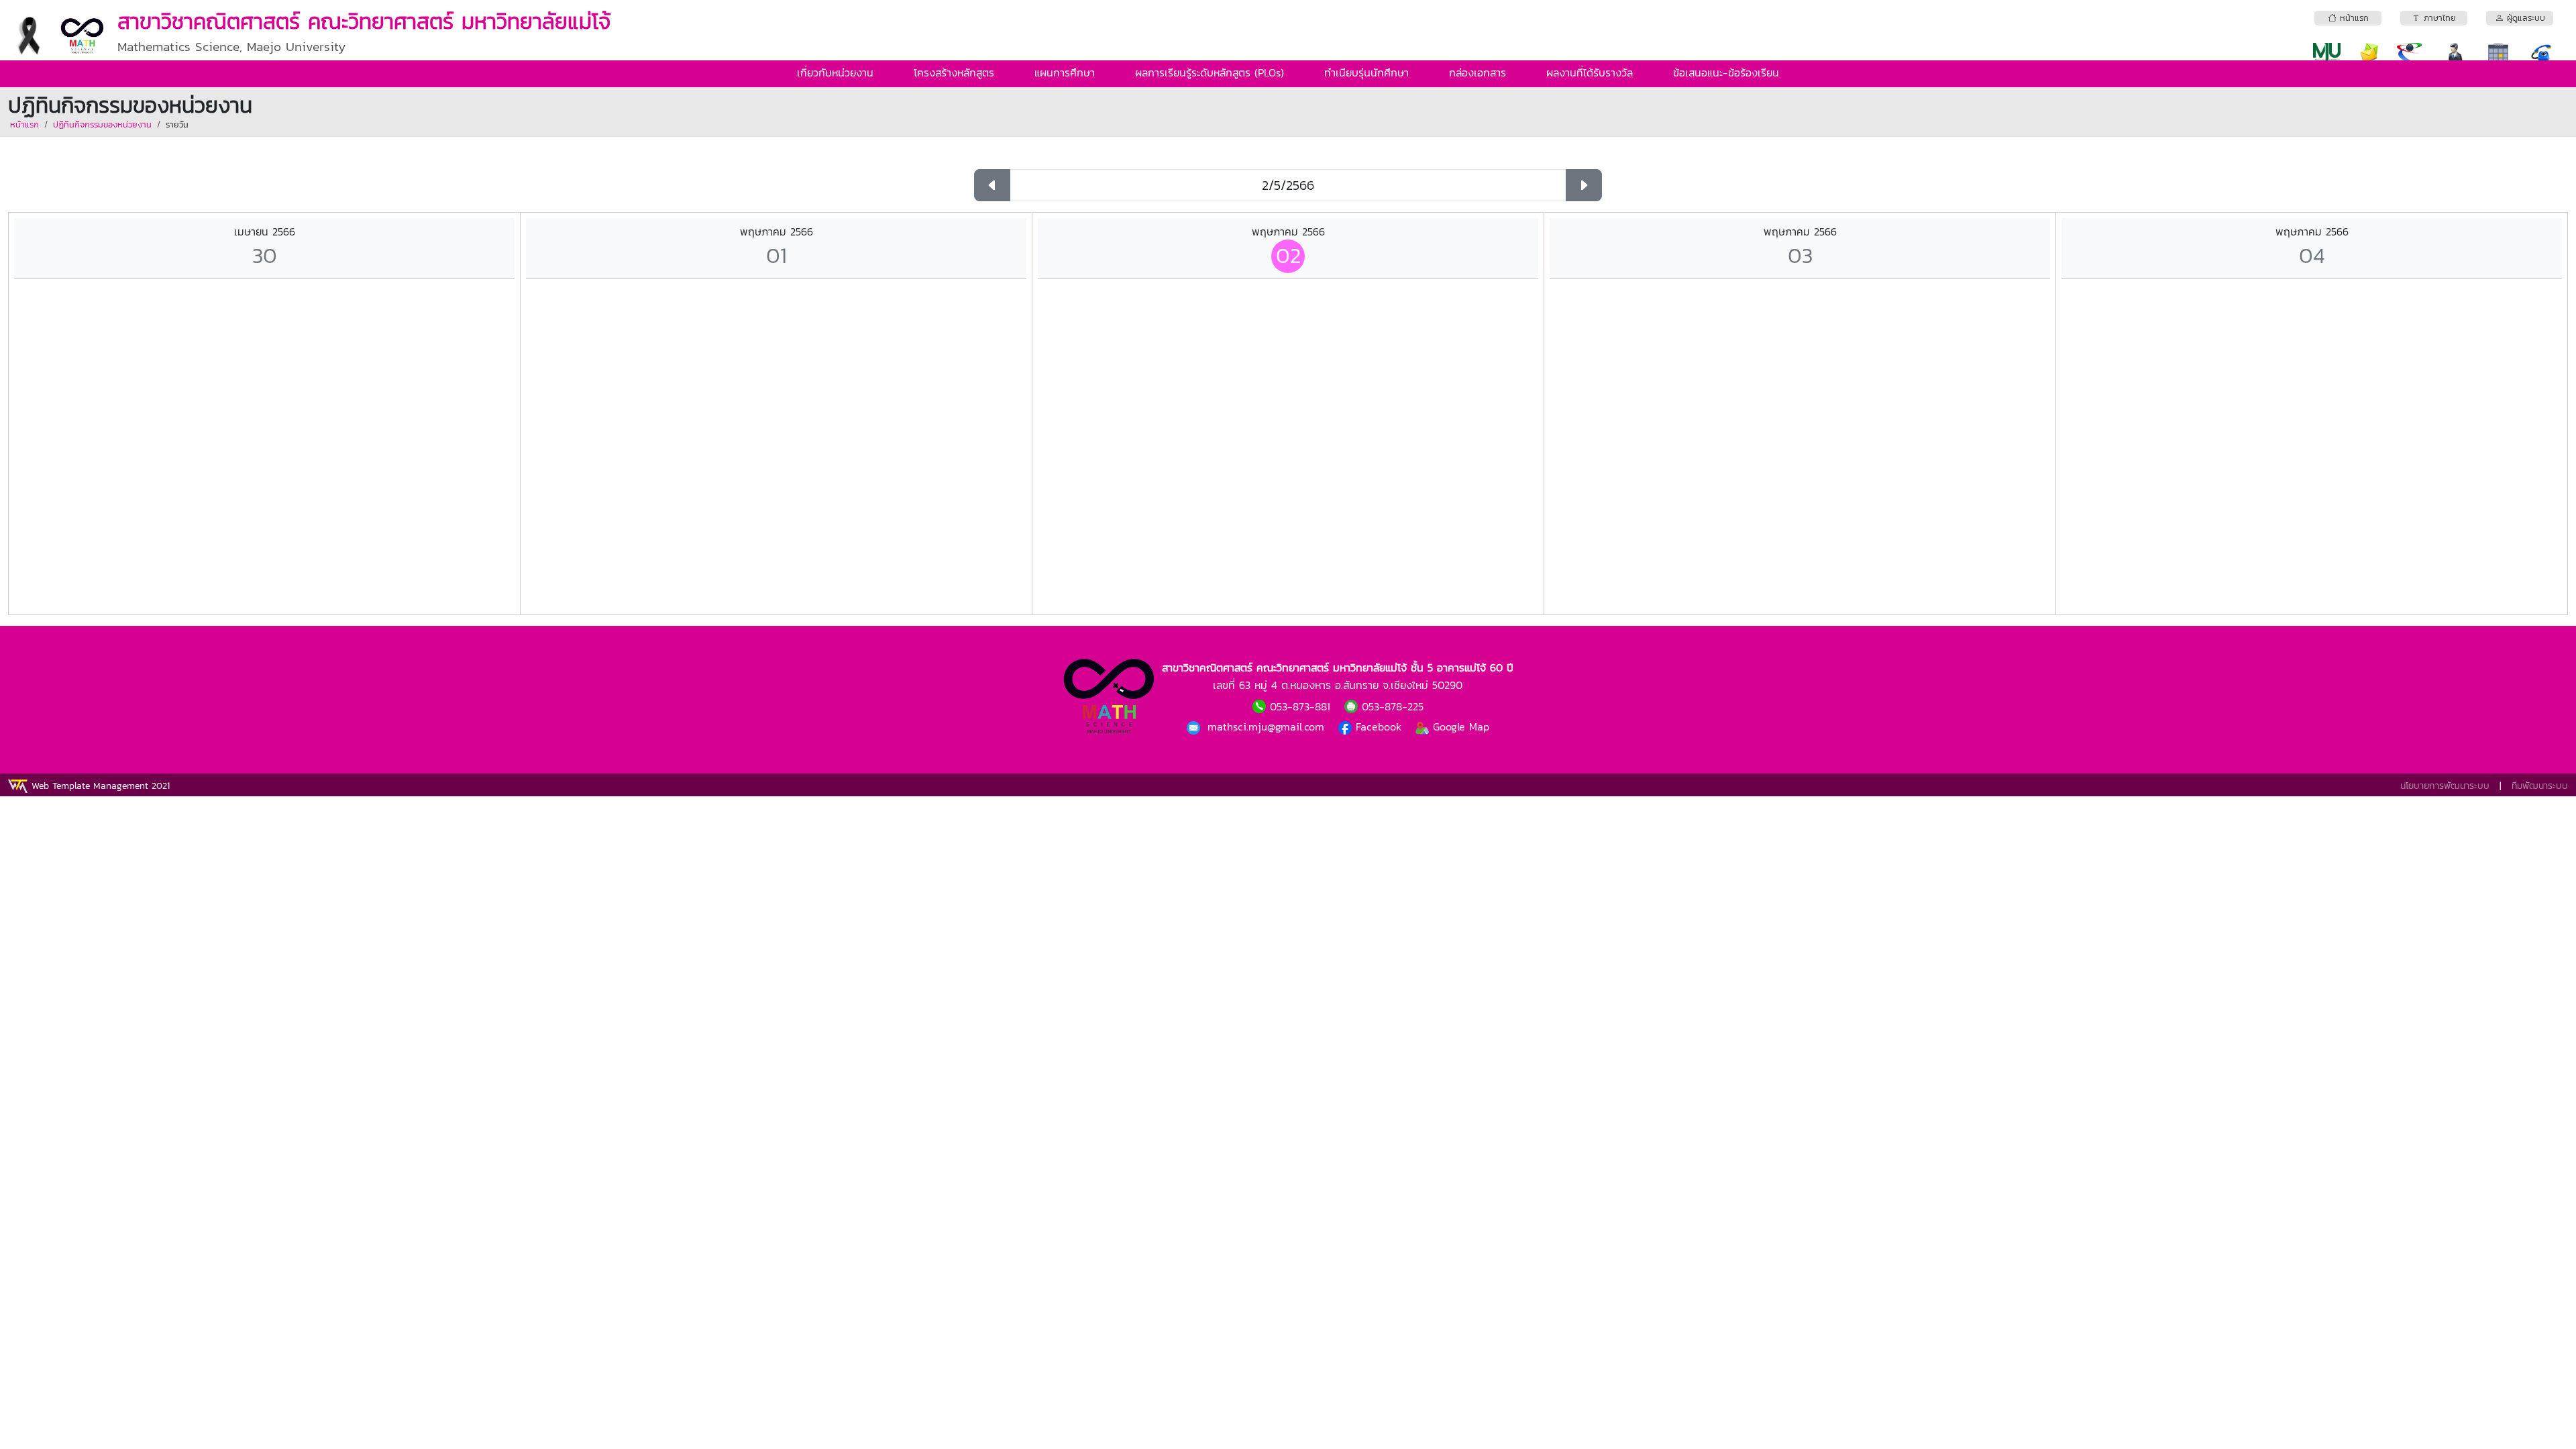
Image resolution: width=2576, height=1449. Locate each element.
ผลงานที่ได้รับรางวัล (1590, 72)
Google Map (1459, 727)
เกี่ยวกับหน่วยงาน (835, 72)
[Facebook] (1195, 727)
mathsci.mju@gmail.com (1268, 727)
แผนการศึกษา (1065, 72)
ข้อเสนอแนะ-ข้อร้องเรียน (1726, 72)
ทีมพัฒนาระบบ (2540, 786)
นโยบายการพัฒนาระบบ (2445, 786)
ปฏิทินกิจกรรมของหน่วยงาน (102, 124)
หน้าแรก (24, 124)
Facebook (1379, 727)
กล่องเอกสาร (1478, 72)
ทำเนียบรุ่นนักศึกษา (1366, 72)
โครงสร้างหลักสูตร (954, 72)
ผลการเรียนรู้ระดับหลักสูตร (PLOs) (1210, 72)
